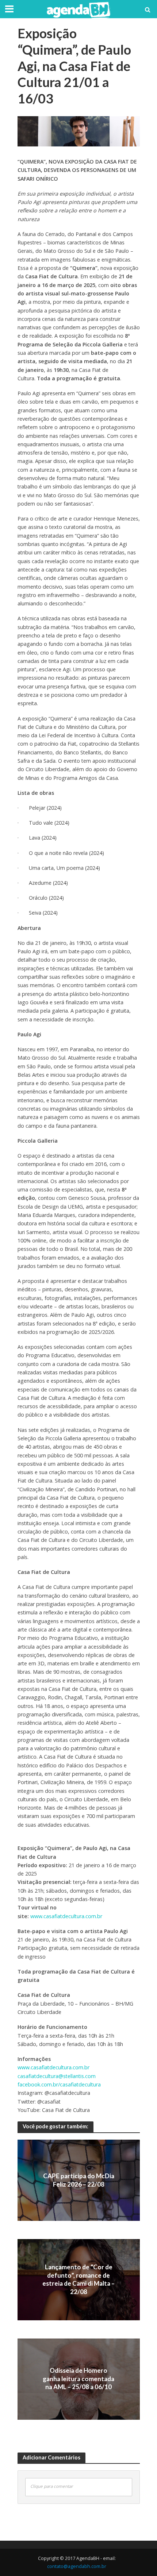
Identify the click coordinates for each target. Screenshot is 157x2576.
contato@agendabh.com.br (77, 2566)
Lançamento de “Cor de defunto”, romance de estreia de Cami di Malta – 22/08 (78, 2279)
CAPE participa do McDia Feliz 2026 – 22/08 (79, 2180)
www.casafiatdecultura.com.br (66, 1916)
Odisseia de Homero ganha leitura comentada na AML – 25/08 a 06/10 (78, 2379)
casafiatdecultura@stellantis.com (57, 2076)
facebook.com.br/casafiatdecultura (59, 2084)
